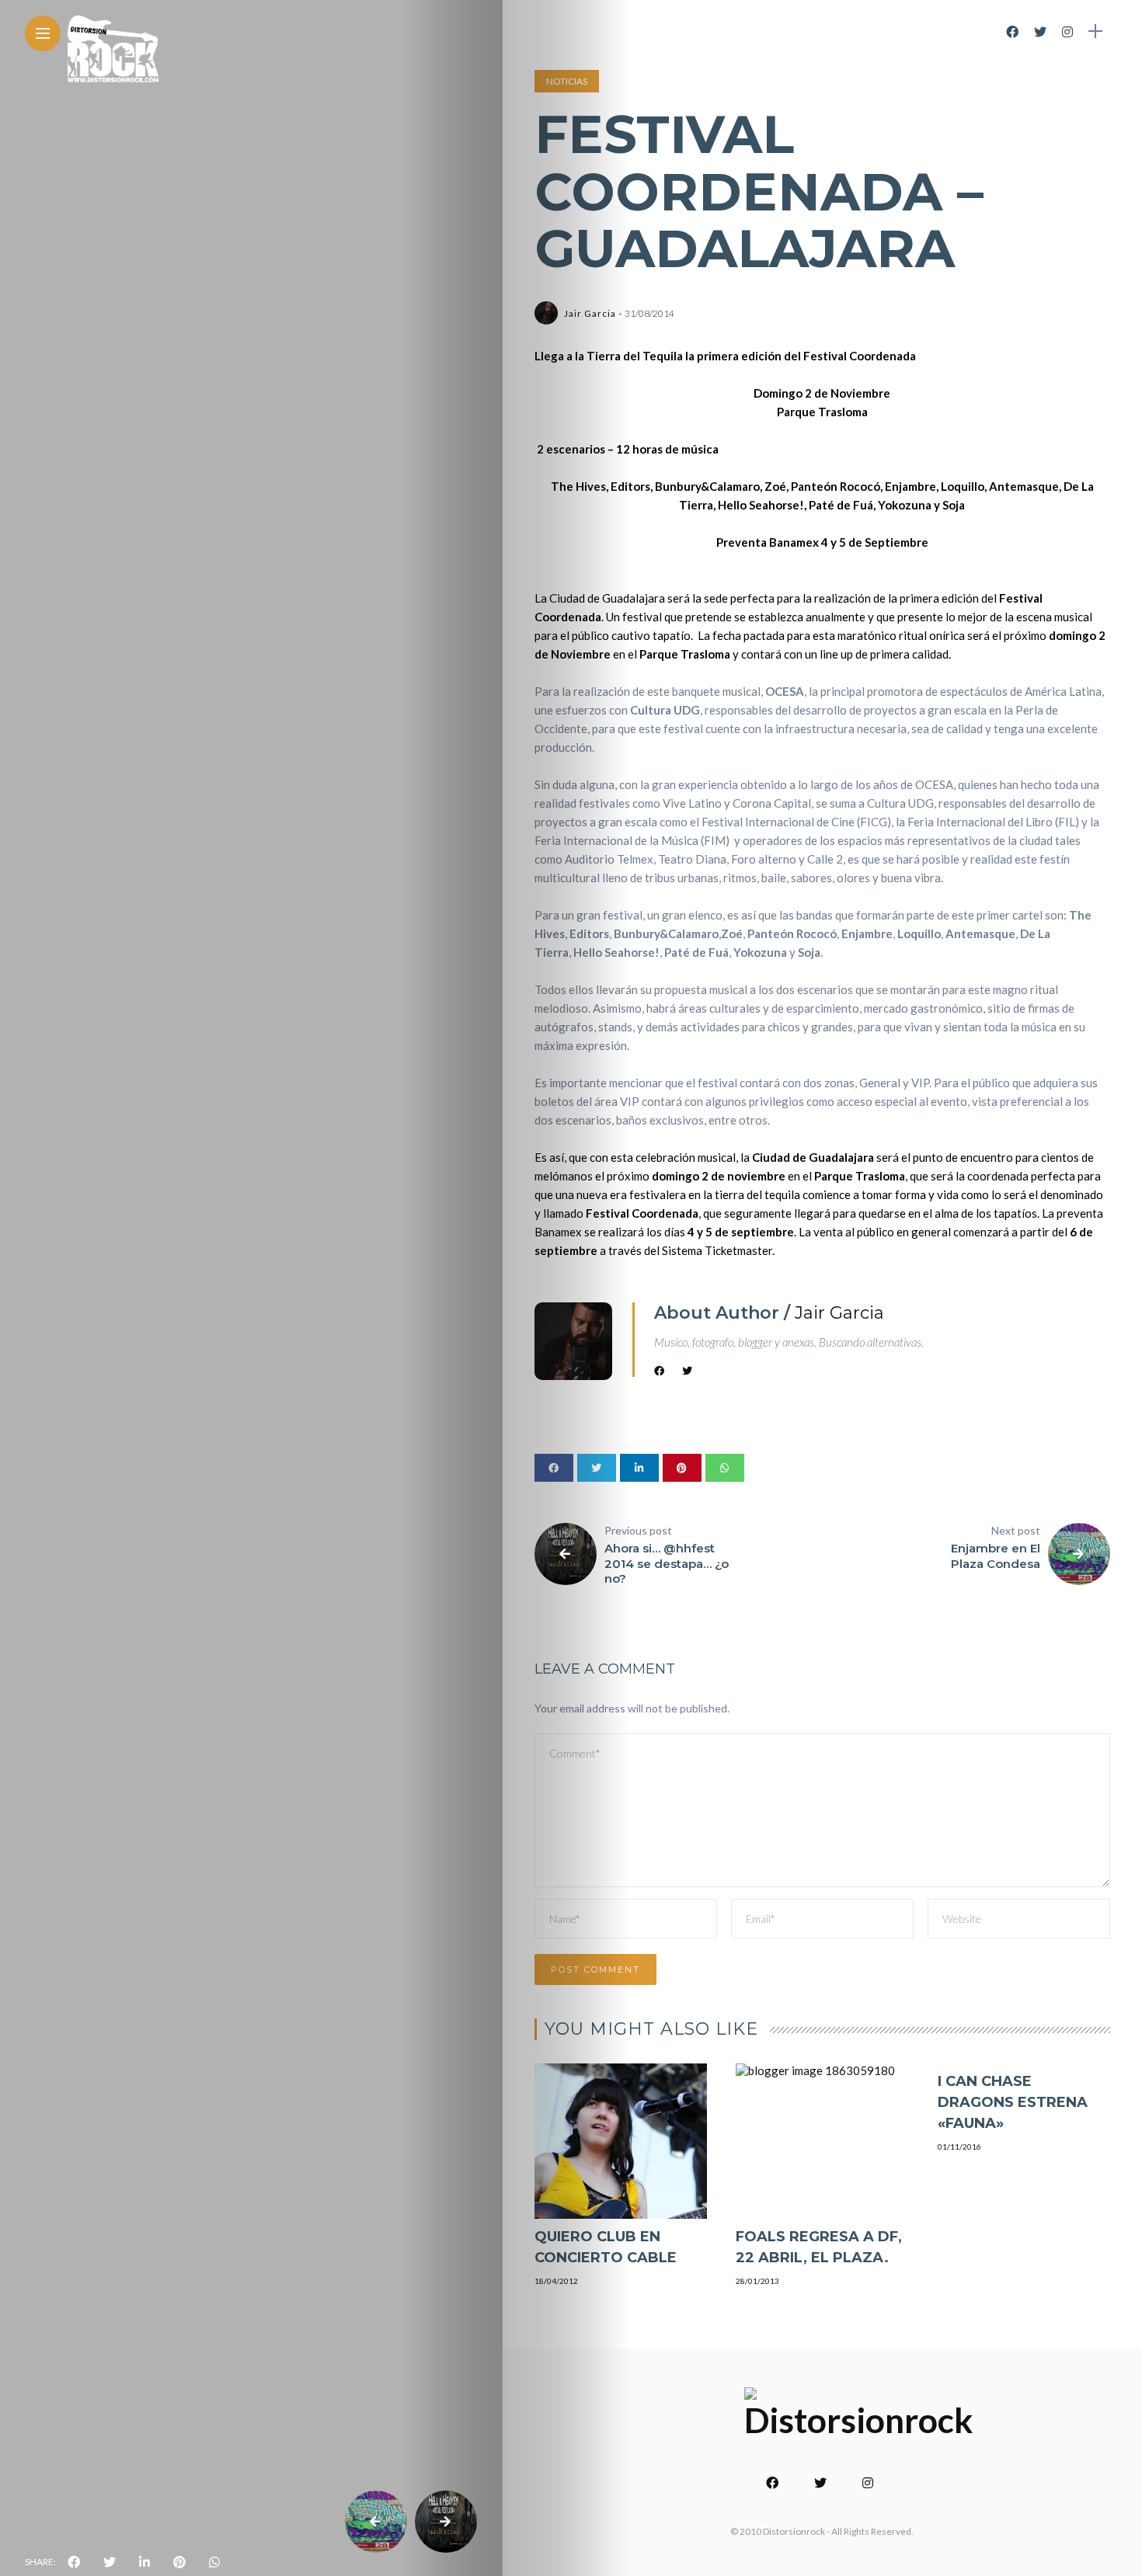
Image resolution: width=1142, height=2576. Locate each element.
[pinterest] (179, 2562)
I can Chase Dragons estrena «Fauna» (1013, 2102)
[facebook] (74, 2562)
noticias (567, 81)
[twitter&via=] (110, 2562)
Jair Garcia (590, 313)
